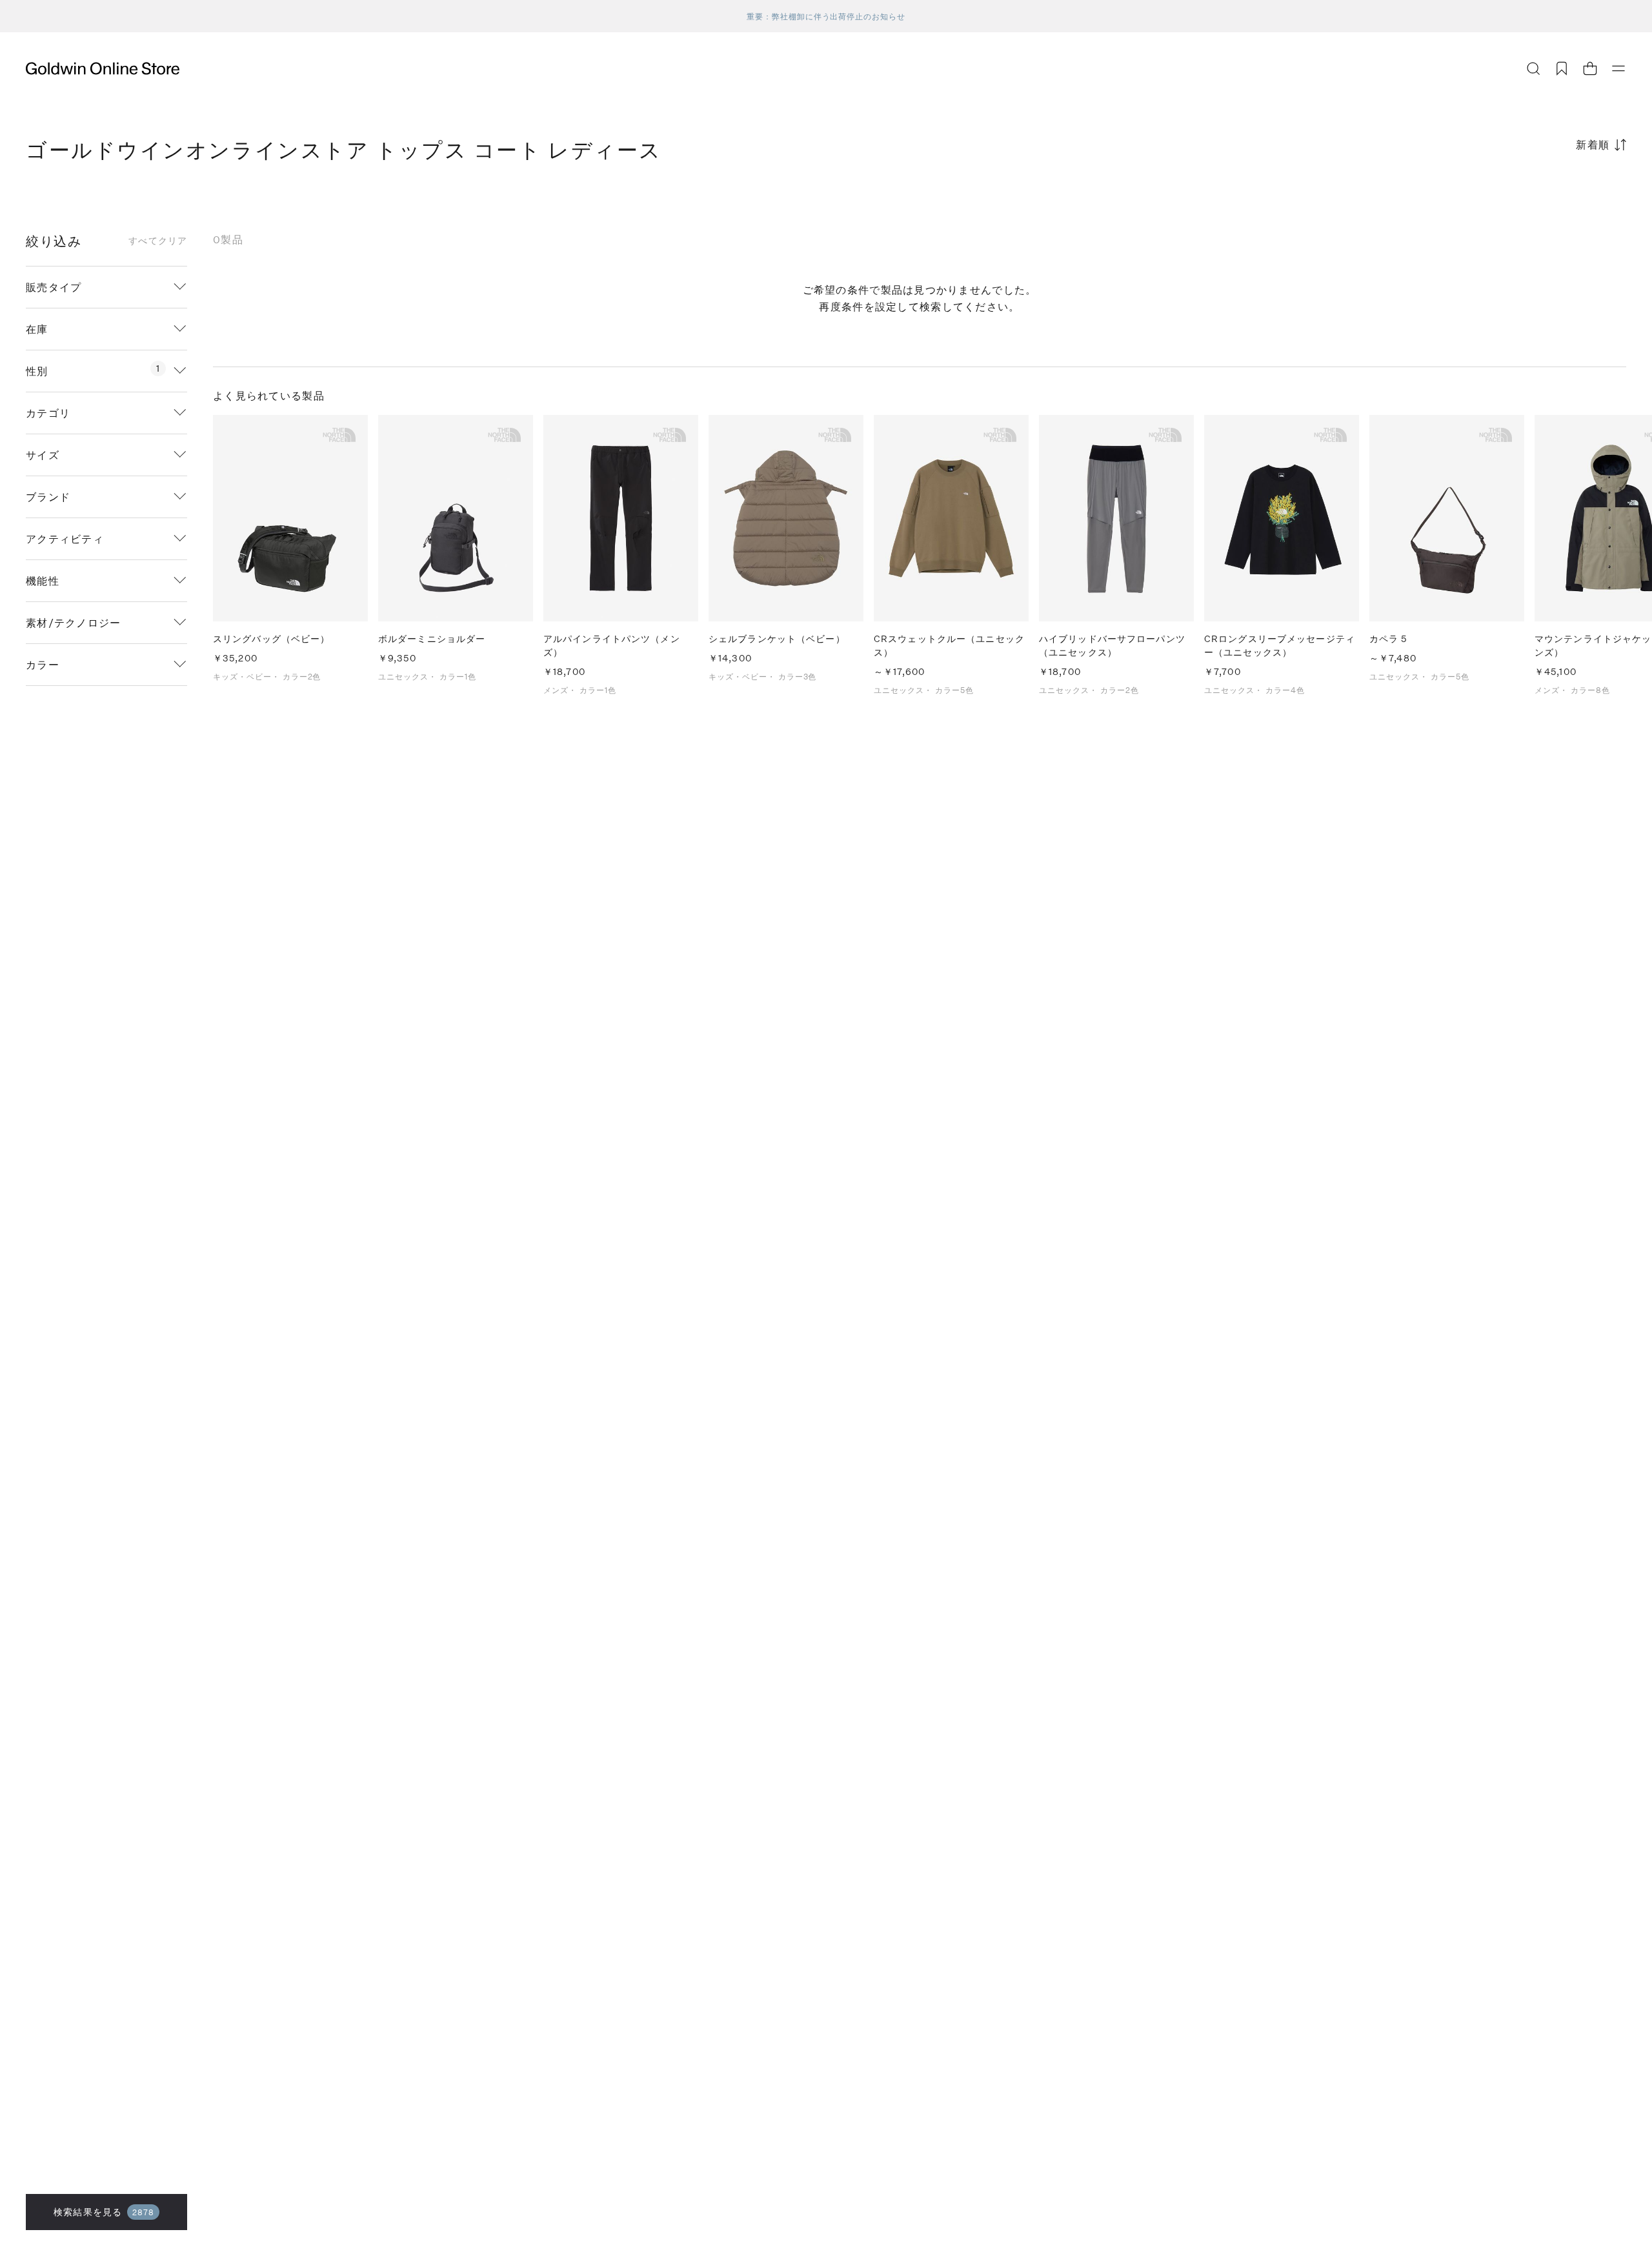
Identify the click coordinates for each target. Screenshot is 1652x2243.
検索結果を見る (104, 2212)
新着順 (1593, 144)
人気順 (1529, 195)
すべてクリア (158, 241)
